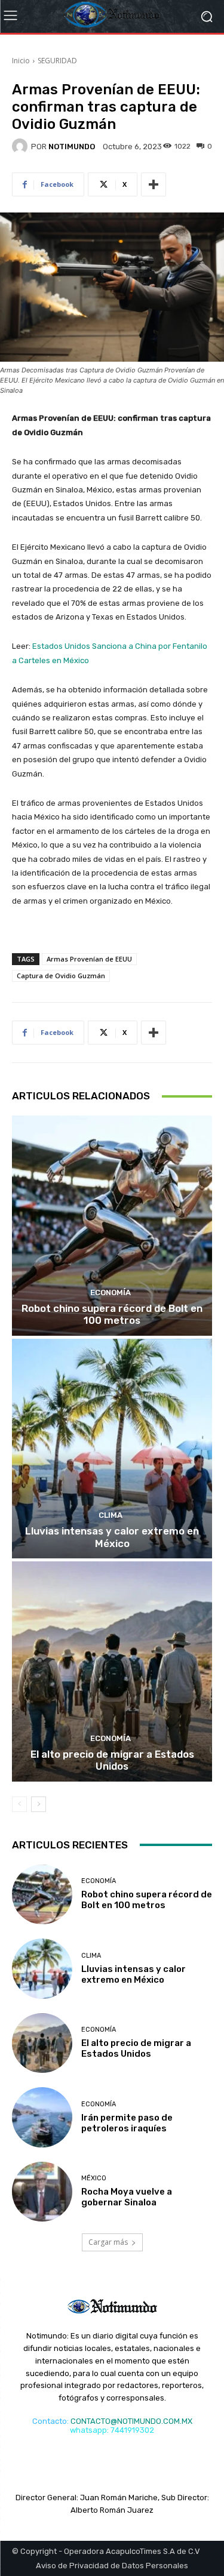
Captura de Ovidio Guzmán (61, 976)
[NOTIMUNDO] (22, 146)
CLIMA (111, 1515)
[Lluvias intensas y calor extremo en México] (112, 1449)
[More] (154, 184)
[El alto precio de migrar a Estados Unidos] (112, 1671)
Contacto (50, 2421)
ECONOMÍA (111, 1292)
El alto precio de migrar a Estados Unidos (112, 1760)
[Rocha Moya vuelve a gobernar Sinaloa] (42, 2192)
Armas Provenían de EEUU (89, 959)
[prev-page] (19, 1804)
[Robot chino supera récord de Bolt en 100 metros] (112, 1226)
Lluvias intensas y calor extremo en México (112, 1537)
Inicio (21, 61)
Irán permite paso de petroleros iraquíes (127, 2123)
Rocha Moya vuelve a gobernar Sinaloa (127, 2197)
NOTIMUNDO (72, 147)
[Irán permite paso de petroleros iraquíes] (42, 2117)
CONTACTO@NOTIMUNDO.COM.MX (131, 2421)
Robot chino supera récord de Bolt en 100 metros (112, 1314)
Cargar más (108, 2242)
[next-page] (39, 1804)
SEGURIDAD (57, 61)
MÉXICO (94, 2178)
